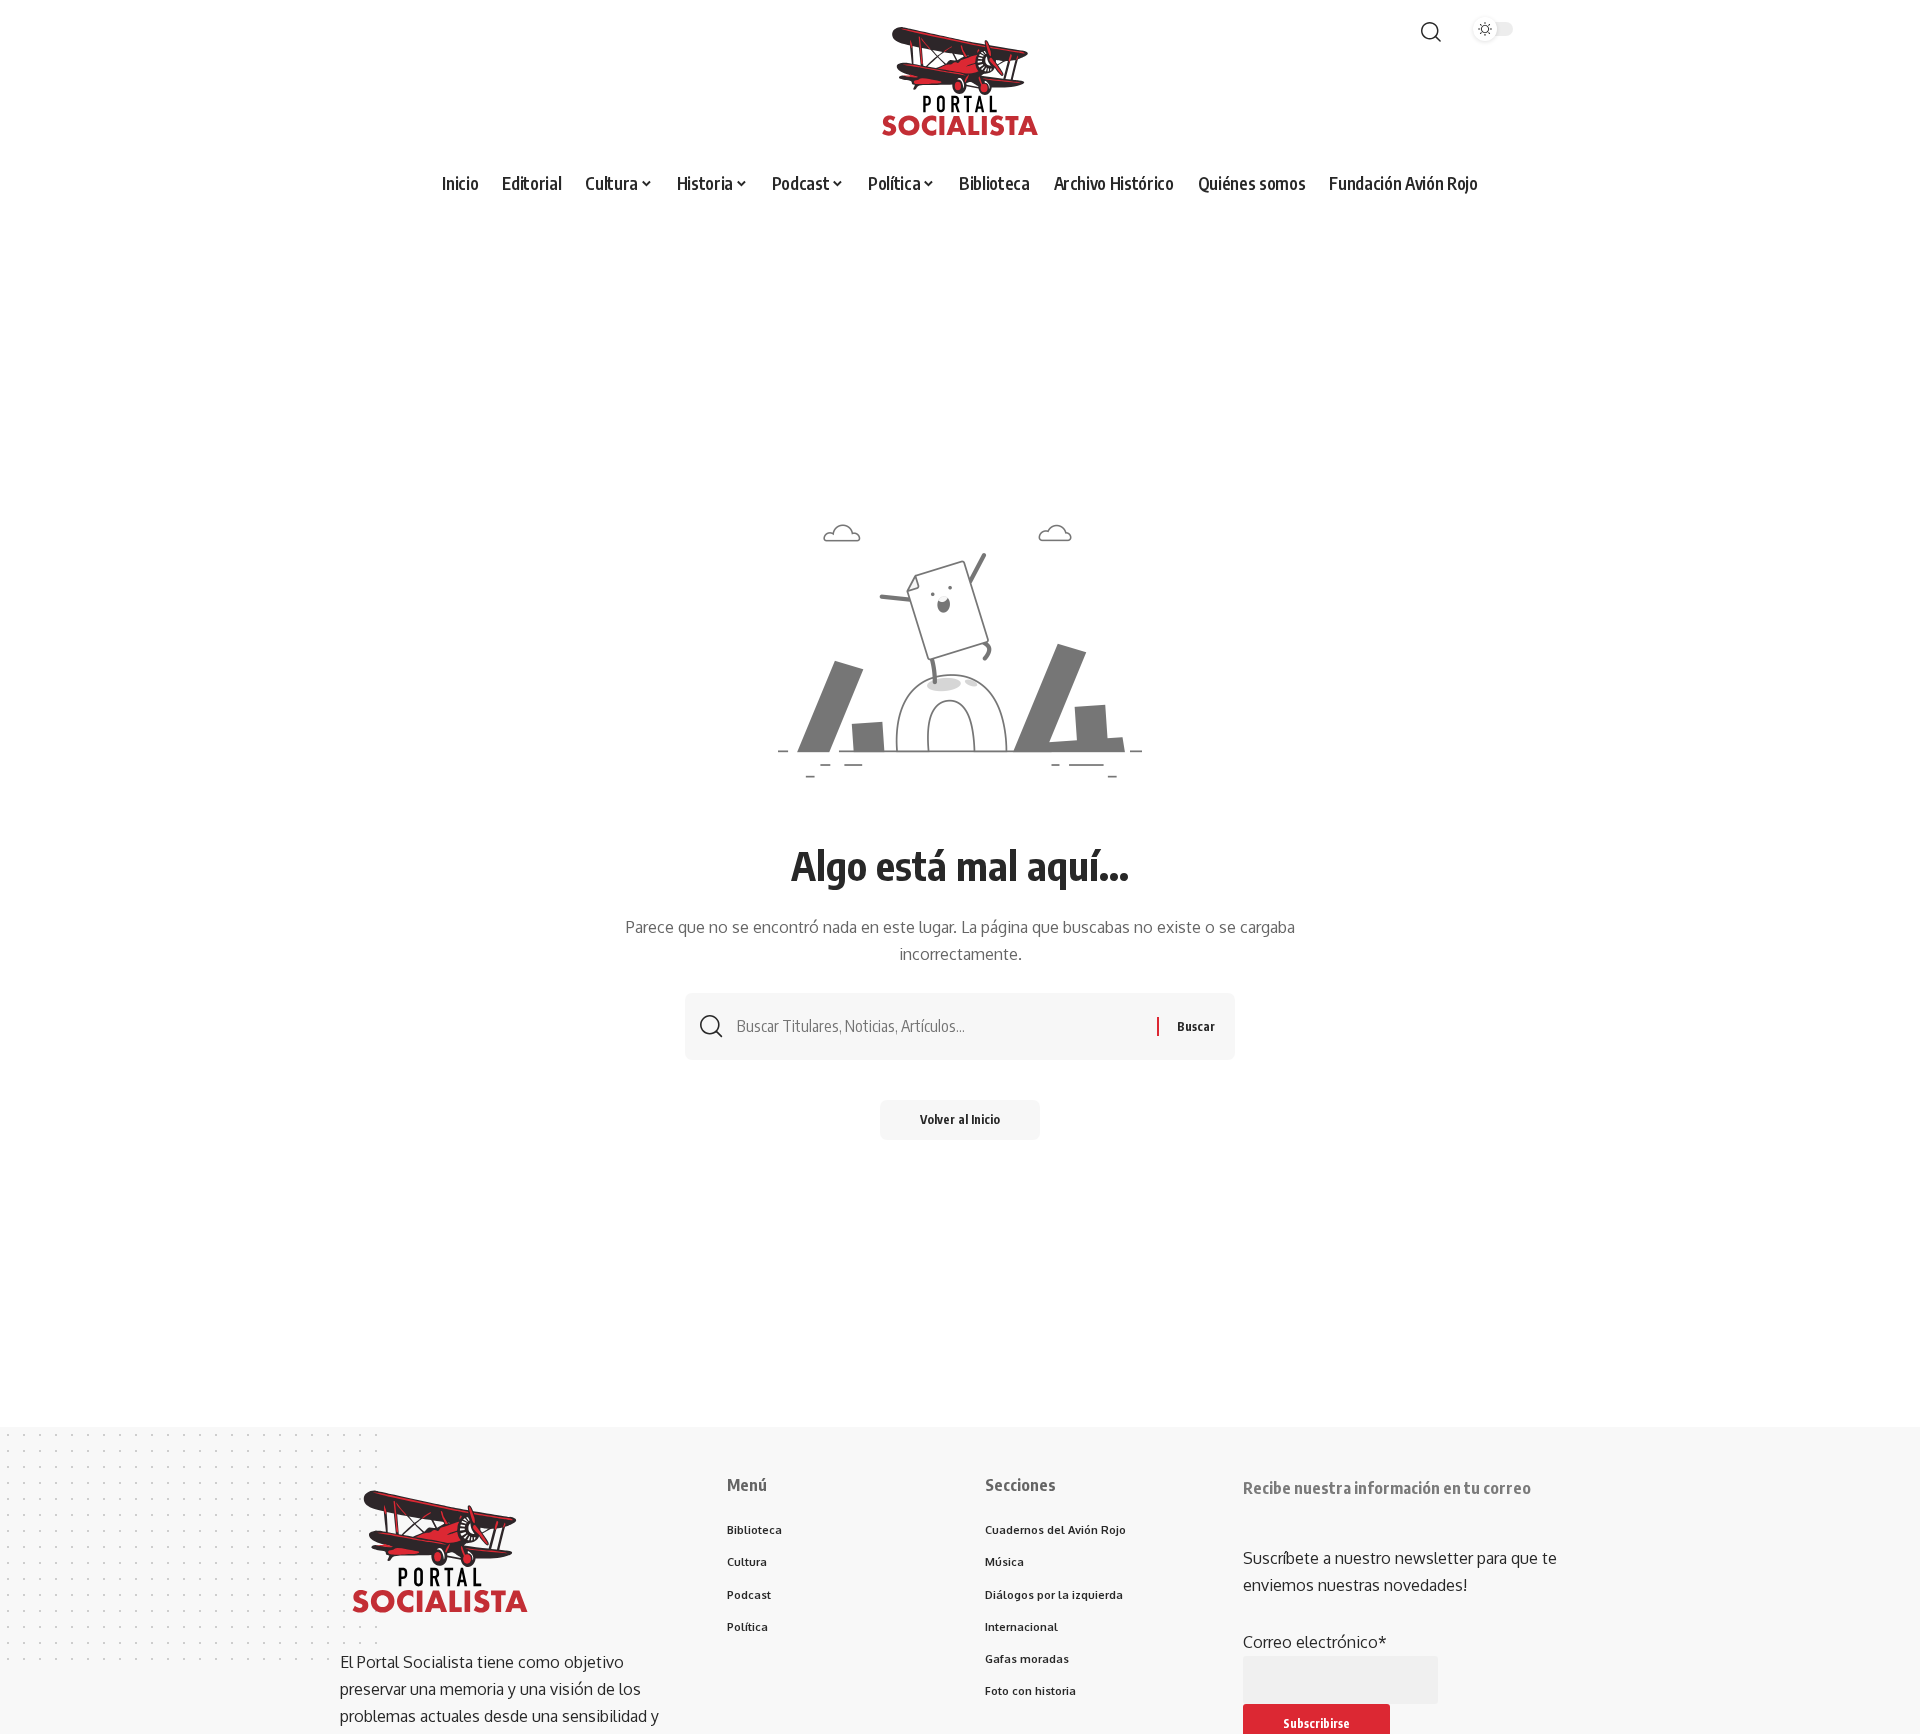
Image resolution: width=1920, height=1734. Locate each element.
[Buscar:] (939, 1026)
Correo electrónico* (1315, 1642)
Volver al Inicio (960, 1119)
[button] (1431, 32)
